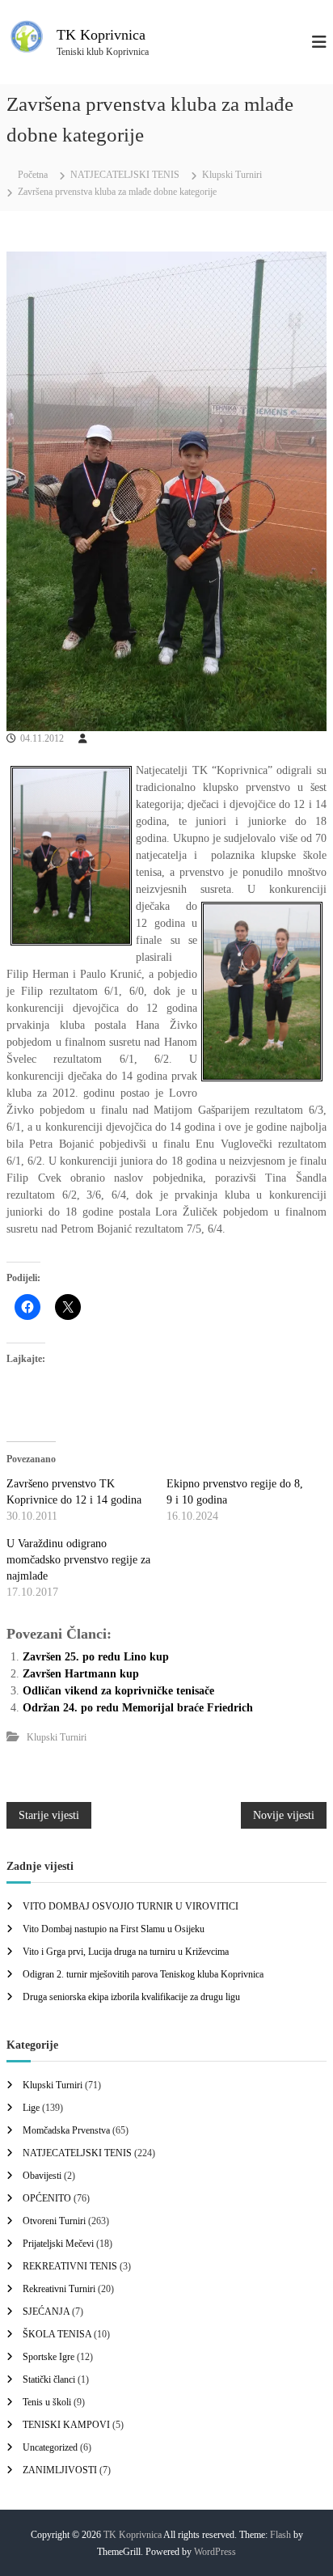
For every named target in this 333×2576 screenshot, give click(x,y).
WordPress (215, 2552)
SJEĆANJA (46, 2312)
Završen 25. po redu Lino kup (96, 1657)
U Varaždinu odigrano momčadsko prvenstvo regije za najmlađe (78, 1560)
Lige (31, 2108)
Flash (280, 2535)
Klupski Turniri (232, 175)
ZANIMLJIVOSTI (60, 2470)
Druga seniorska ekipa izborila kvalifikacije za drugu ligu (131, 1997)
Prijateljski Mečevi (58, 2244)
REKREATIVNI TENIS (70, 2266)
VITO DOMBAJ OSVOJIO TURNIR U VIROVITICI (131, 1906)
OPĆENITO (47, 2198)
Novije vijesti (284, 1815)
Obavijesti (42, 2176)
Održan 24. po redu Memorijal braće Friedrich (138, 1708)
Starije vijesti (49, 1815)
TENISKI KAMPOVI (66, 2425)
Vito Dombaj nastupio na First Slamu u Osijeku (114, 1929)
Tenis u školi (47, 2402)
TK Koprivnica (101, 35)
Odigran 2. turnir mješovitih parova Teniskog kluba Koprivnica (143, 1974)
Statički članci (49, 2379)
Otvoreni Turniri (54, 2221)
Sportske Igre (48, 2357)
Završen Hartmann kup (81, 1674)
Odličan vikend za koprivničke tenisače (118, 1691)
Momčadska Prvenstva (66, 2130)
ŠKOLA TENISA (57, 2334)
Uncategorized (50, 2447)
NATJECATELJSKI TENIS (125, 175)
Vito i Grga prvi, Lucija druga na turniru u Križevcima (126, 1952)
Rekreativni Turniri (59, 2289)
